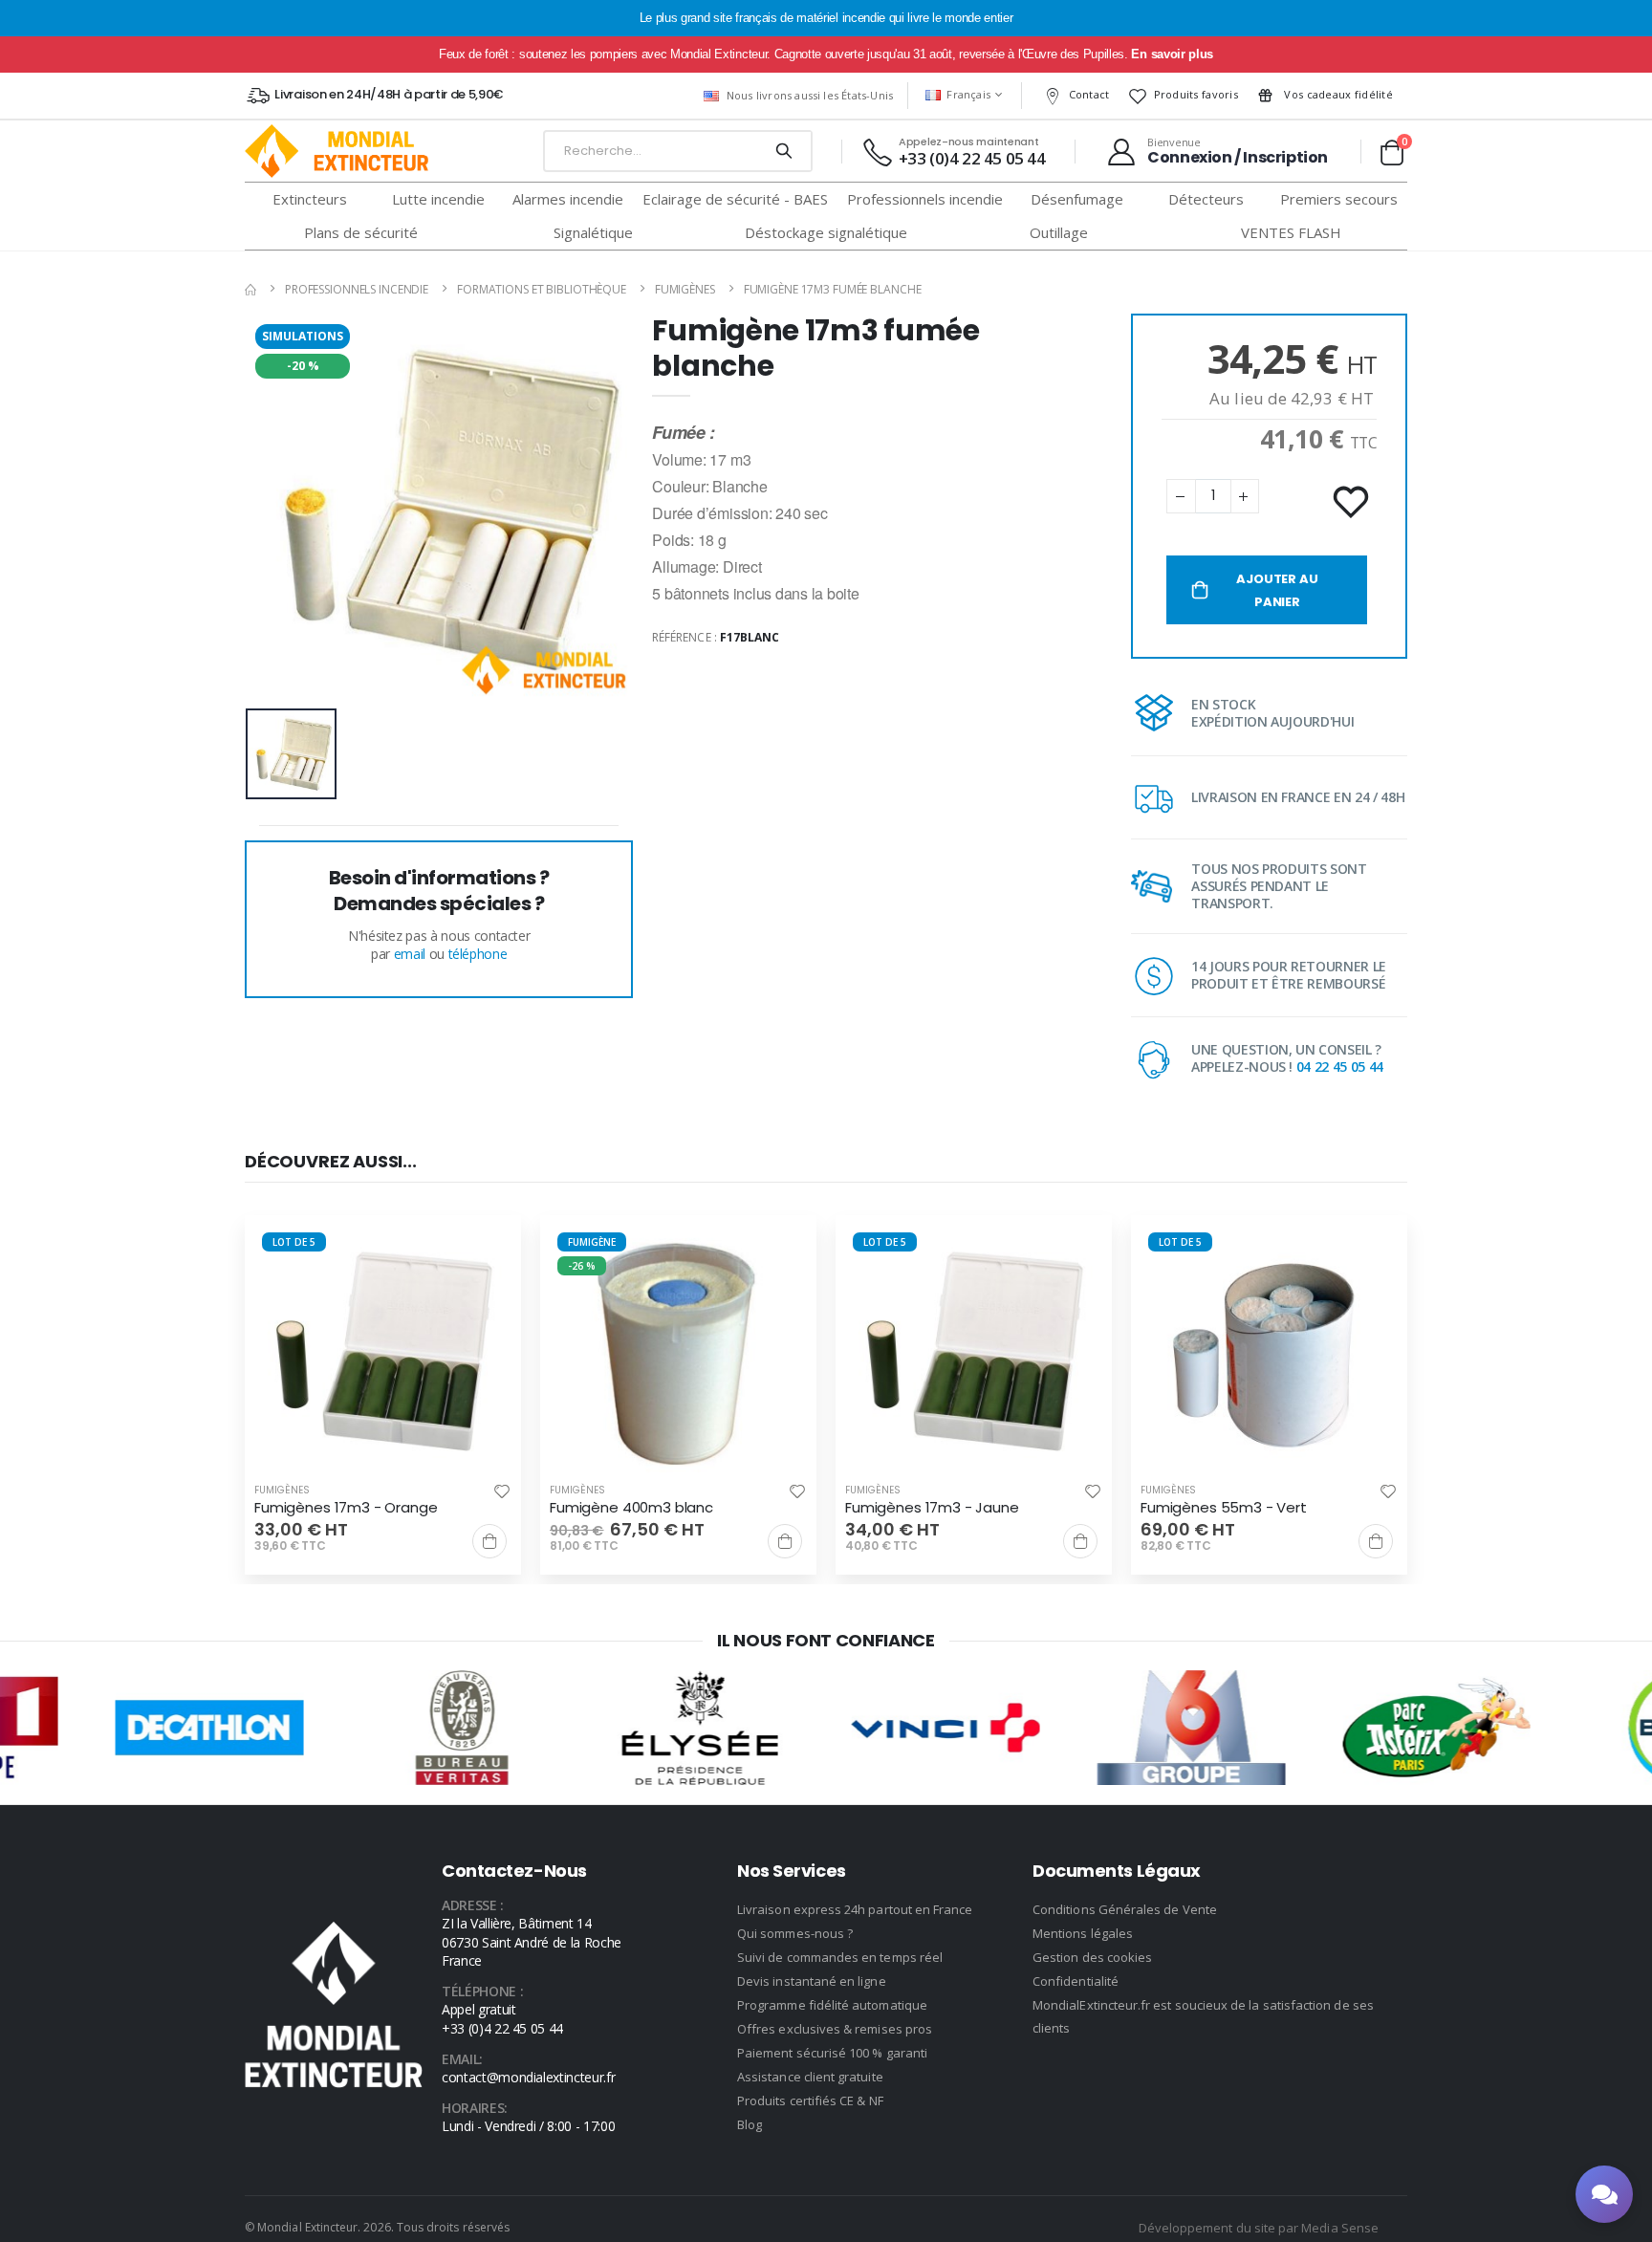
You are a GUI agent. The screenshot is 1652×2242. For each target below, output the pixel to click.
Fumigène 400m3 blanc (631, 1508)
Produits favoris (1196, 94)
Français (968, 94)
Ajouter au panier (1277, 590)
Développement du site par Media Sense (1259, 2228)
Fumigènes (685, 289)
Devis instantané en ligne (812, 1981)
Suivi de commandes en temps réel (840, 1957)
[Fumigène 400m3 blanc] (678, 1353)
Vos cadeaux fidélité (1337, 94)
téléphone (478, 954)
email (410, 954)
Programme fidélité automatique (832, 2005)
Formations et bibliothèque (542, 289)
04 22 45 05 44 (1340, 1067)
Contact (1089, 94)
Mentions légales (1083, 1933)
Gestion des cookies (1092, 1957)
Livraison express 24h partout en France (855, 1909)
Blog (750, 2124)
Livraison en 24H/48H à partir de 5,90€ (389, 94)
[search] (783, 151)
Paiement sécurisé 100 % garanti (832, 2053)
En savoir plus (1172, 54)
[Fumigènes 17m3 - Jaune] (974, 1353)
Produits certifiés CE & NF (810, 2101)
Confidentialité (1076, 1981)
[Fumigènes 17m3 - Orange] (383, 1353)
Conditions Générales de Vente (1125, 1909)
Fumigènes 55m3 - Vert (1224, 1508)
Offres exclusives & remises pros (835, 2029)
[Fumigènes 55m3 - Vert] (1269, 1353)
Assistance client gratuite (810, 2077)
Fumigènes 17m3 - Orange (346, 1508)
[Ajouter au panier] (489, 1541)
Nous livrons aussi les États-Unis (810, 95)
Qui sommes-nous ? (795, 1933)
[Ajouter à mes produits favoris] (1353, 503)
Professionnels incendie (357, 289)
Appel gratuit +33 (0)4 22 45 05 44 (502, 2019)
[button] (1391, 152)
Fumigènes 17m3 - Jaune (932, 1508)
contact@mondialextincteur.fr (528, 2077)
